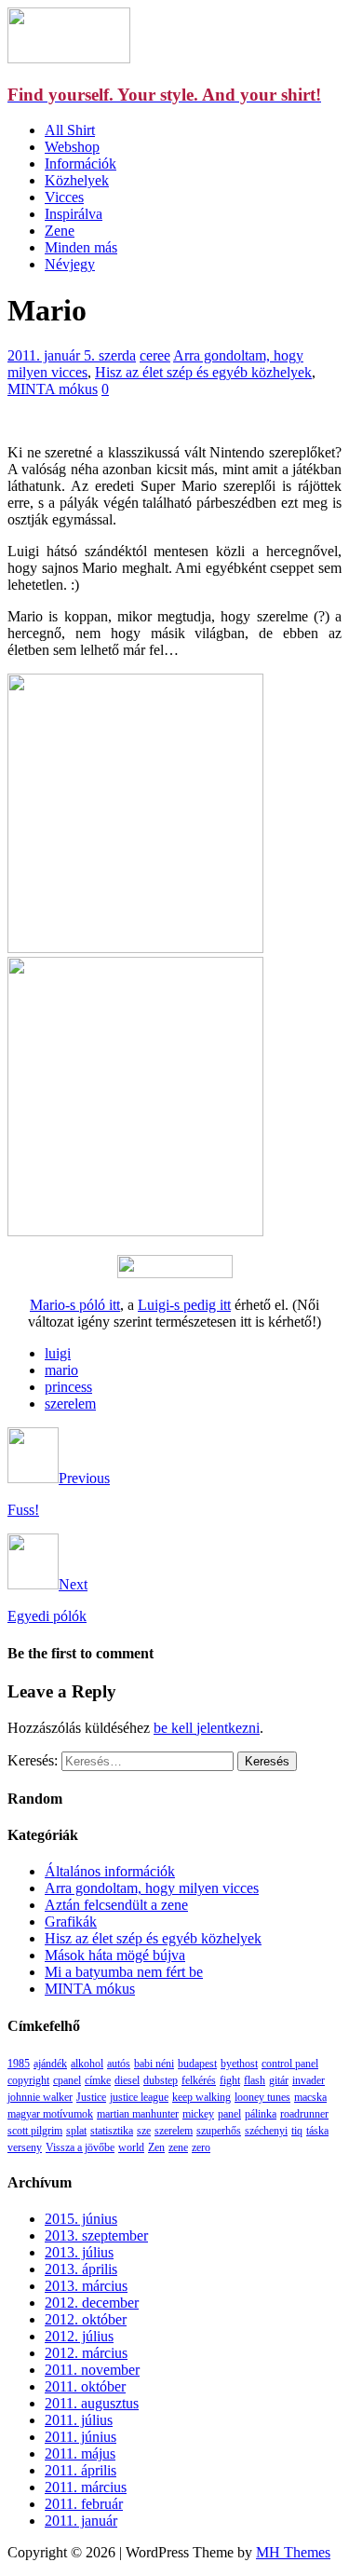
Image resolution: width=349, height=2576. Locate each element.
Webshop (72, 147)
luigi (58, 1353)
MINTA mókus (53, 389)
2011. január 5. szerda (72, 355)
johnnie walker (40, 2097)
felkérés (199, 2080)
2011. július (79, 2420)
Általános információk (110, 1871)
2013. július (79, 2252)
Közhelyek (77, 180)
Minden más (81, 247)
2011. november (92, 2370)
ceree (155, 355)
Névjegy (70, 264)
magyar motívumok (50, 2114)
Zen (156, 2147)
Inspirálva (74, 214)
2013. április (81, 2269)
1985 (19, 2064)
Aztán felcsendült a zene (116, 1905)
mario (61, 1370)
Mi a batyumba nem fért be (124, 1972)
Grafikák (71, 1922)
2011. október (85, 2386)
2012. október (86, 2319)
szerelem (70, 1404)
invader (309, 2080)
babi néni (154, 2064)
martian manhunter (138, 2114)
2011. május (80, 2453)
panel (229, 2114)
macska (310, 2097)
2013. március (86, 2286)
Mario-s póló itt (75, 1305)
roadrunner (304, 2114)
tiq (297, 2131)
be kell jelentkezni (207, 1728)
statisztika (112, 2131)
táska (317, 2131)
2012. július (79, 2336)
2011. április (81, 2470)
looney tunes (262, 2097)
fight (230, 2080)
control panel (290, 2064)
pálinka (261, 2114)
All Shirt (70, 130)
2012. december (92, 2303)
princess (68, 1387)
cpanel (67, 2080)
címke (98, 2080)
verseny (25, 2147)
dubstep (161, 2080)
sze (144, 2131)
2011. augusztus (92, 2403)
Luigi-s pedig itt (184, 1305)
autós (119, 2064)
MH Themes (293, 2552)
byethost (239, 2064)
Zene (60, 231)
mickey (198, 2114)
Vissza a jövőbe (80, 2147)
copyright (28, 2080)
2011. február (84, 2504)
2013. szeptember (96, 2235)
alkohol (87, 2064)
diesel (127, 2080)
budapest (197, 2064)
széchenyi (266, 2131)
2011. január (81, 2521)
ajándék (50, 2064)
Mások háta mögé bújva (115, 1955)
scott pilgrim (35, 2131)
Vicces (64, 197)
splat (76, 2131)
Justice (91, 2097)
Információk (81, 164)
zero (201, 2147)
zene (178, 2147)
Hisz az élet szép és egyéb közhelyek (203, 372)
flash (255, 2080)
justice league (139, 2097)
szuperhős (219, 2131)
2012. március (86, 2353)
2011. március (86, 2487)
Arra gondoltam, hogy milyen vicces (152, 1888)
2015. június (81, 2219)
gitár (279, 2080)
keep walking (201, 2097)
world (131, 2147)
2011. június (81, 2437)
